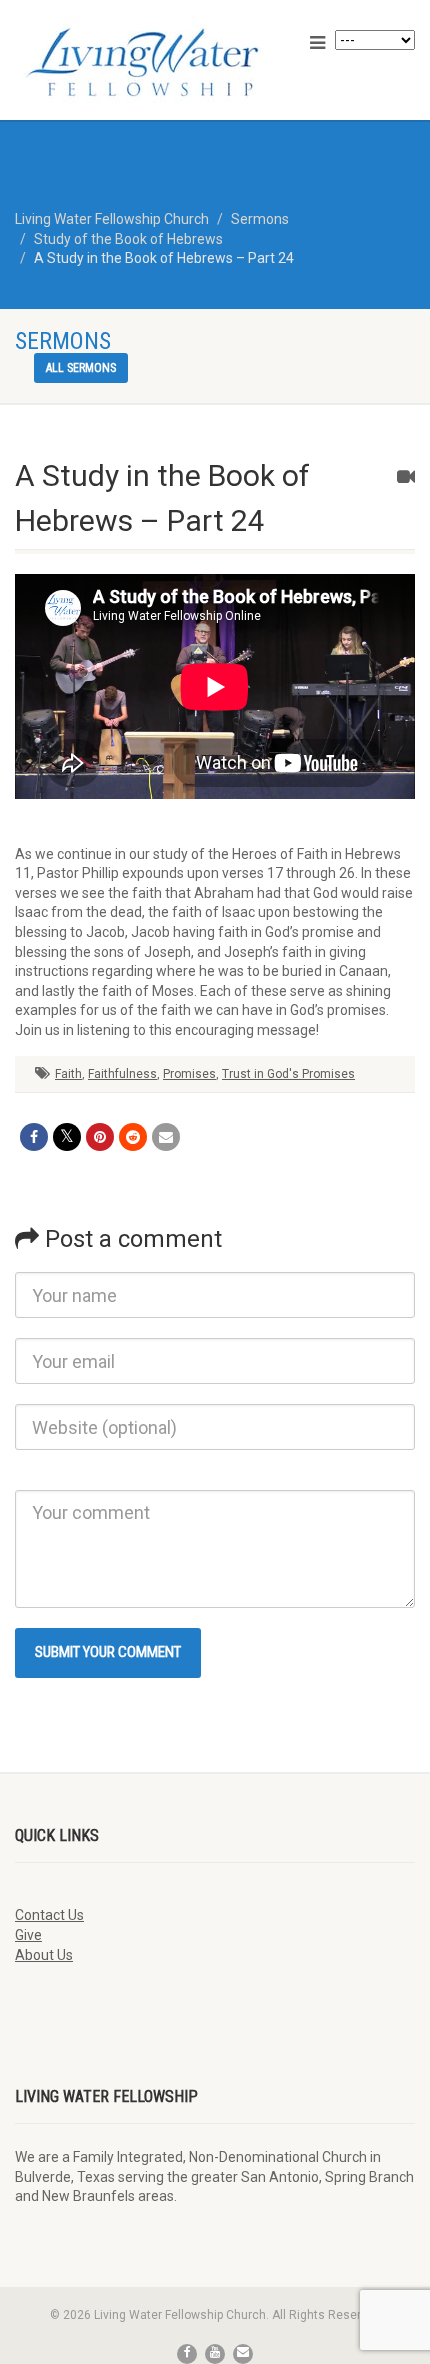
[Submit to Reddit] (133, 1137)
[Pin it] (100, 1137)
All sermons (81, 368)
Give (28, 1935)
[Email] (166, 1137)
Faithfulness (122, 1074)
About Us (44, 1955)
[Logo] (143, 62)
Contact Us (49, 1915)
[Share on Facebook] (34, 1137)
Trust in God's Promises (288, 1074)
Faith (68, 1074)
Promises (189, 1074)
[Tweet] (67, 1137)
